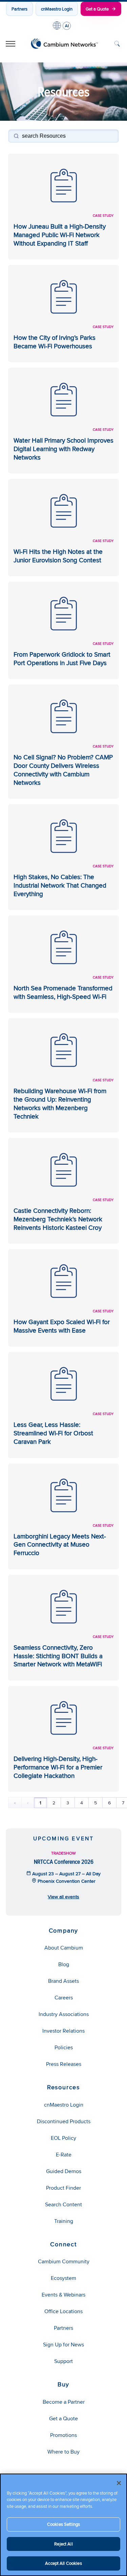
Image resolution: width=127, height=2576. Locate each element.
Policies (64, 2047)
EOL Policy (63, 2138)
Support (63, 2361)
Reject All (63, 2544)
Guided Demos (64, 2171)
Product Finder (63, 2188)
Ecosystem (63, 2278)
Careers (64, 1998)
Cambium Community (64, 2261)
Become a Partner (64, 2402)
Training (64, 2221)
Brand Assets (63, 1981)
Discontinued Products (64, 2121)
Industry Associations (64, 2014)
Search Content (63, 2204)
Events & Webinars (63, 2295)
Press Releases (64, 2064)
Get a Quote (97, 9)
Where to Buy (63, 2452)
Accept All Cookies (63, 2563)
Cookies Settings (63, 2524)
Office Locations (63, 2311)
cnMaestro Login (57, 9)
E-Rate (64, 2155)
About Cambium (64, 1948)
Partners (19, 9)
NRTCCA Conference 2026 (64, 1862)
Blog (64, 1964)
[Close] (119, 2483)
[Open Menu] (10, 44)
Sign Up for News (63, 2345)
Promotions (63, 2435)
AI (67, 26)
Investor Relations (63, 2031)
